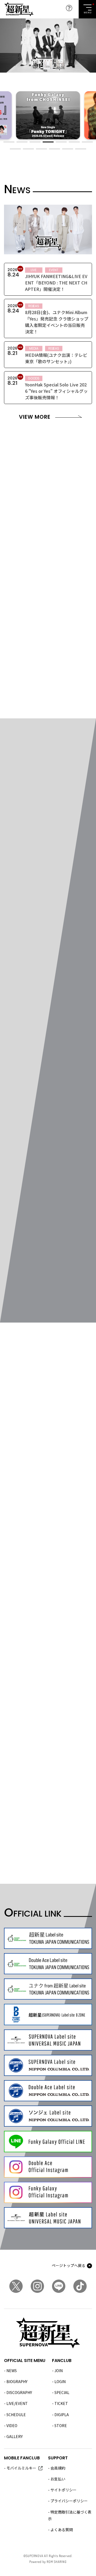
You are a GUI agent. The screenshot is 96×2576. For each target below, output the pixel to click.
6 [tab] (74, 142)
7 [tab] (87, 142)
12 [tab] (68, 149)
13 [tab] (81, 149)
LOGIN (60, 2381)
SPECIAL (62, 2392)
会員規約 (58, 2468)
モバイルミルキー (21, 2468)
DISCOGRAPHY (19, 2392)
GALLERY (15, 2436)
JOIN (59, 2371)
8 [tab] (15, 149)
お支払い (58, 2479)
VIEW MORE (35, 417)
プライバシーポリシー (69, 2501)
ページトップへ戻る (69, 2265)
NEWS (12, 2371)
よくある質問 (62, 2530)
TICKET (61, 2403)
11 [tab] (55, 149)
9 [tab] (28, 149)
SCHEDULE (16, 2415)
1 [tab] (9, 142)
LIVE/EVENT (17, 2403)
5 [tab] (61, 142)
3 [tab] (35, 142)
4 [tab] (48, 142)
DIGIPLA (62, 2415)
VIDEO (12, 2425)
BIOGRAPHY (17, 2381)
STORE (61, 2425)
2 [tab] (22, 142)
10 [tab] (41, 149)
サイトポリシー (63, 2490)
